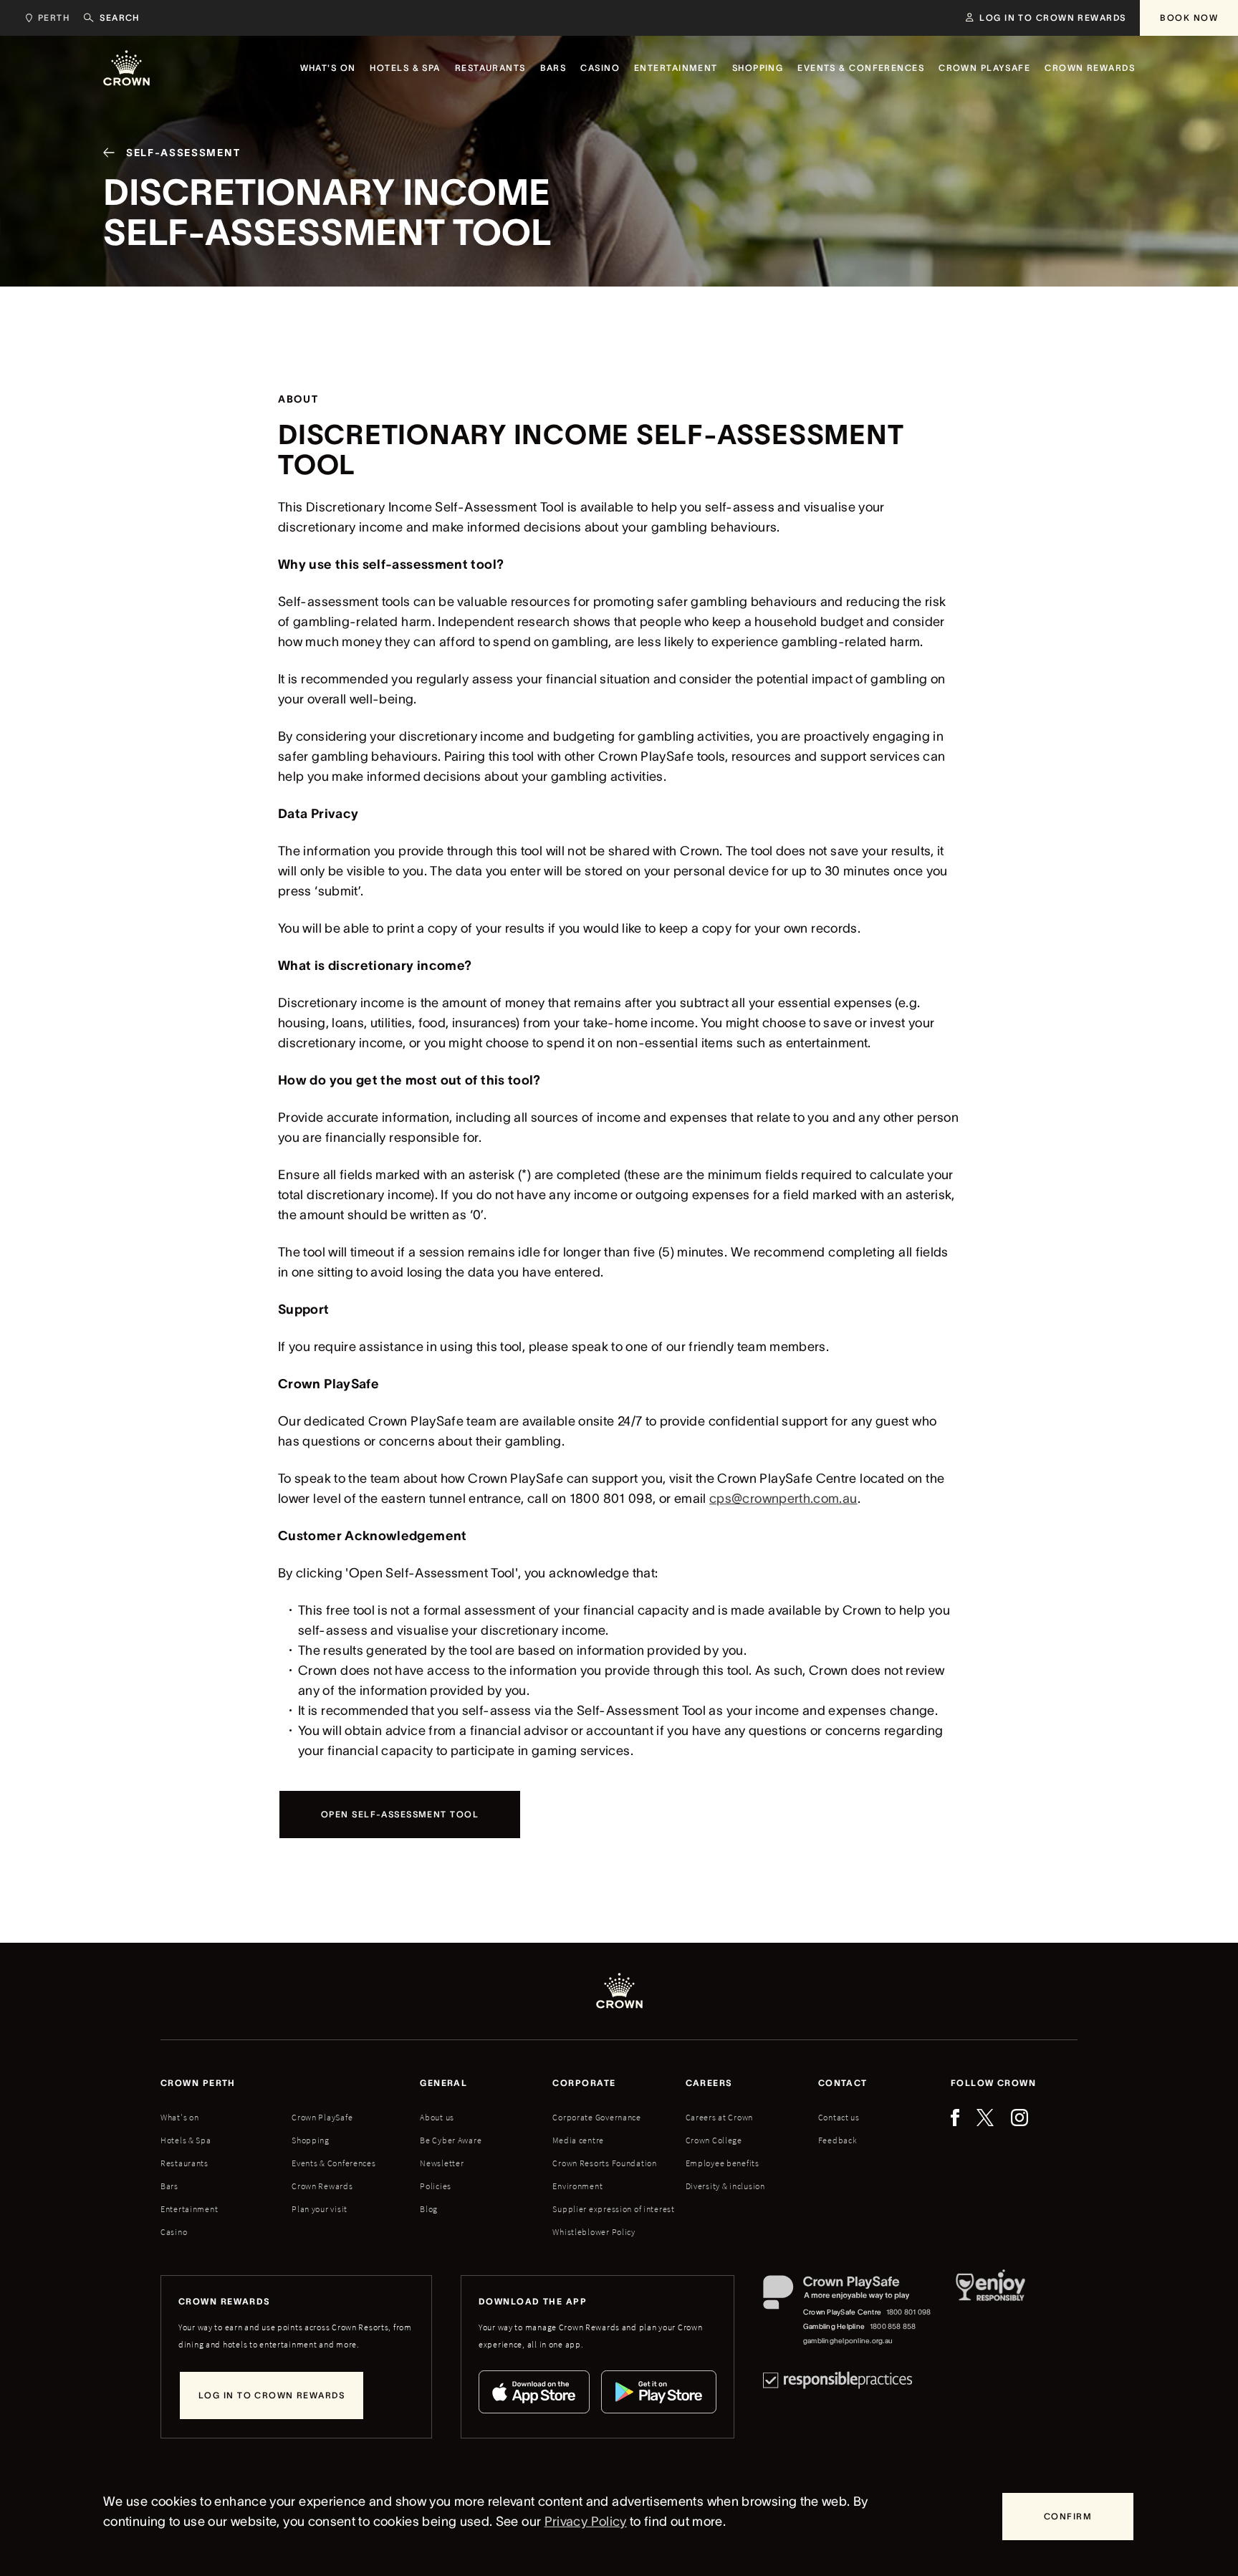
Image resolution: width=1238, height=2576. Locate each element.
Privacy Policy (586, 2522)
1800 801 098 (909, 2312)
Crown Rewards (322, 2186)
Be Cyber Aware (451, 2140)
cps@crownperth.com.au (783, 1499)
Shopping (311, 2140)
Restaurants (184, 2163)
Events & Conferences (334, 2163)
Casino (174, 2232)
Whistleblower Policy (594, 2232)
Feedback (838, 2140)
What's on (179, 2117)
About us (437, 2117)
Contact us (839, 2117)
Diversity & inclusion (725, 2186)
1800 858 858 (893, 2326)
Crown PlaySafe (322, 2117)
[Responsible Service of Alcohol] (990, 2312)
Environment (577, 2186)
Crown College (714, 2140)
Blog (429, 2209)
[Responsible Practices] (838, 2380)
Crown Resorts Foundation (604, 2163)
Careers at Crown (720, 2117)
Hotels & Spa (186, 2140)
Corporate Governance (596, 2117)
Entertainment (189, 2209)
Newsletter (442, 2163)
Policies (436, 2186)
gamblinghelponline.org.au (848, 2341)
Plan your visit (320, 2209)
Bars (169, 2186)
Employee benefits (723, 2163)
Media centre (578, 2140)
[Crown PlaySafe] (848, 2296)
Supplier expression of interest (613, 2209)
